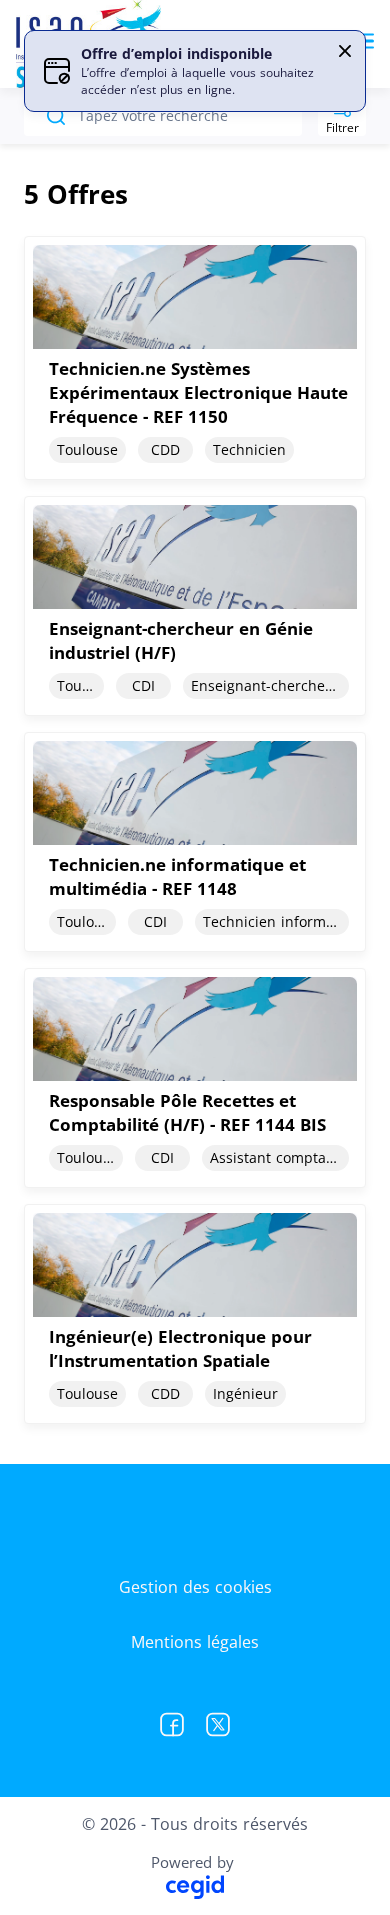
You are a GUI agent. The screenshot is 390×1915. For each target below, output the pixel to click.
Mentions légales (195, 1642)
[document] (195, 358)
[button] (345, 51)
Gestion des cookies (195, 1587)
